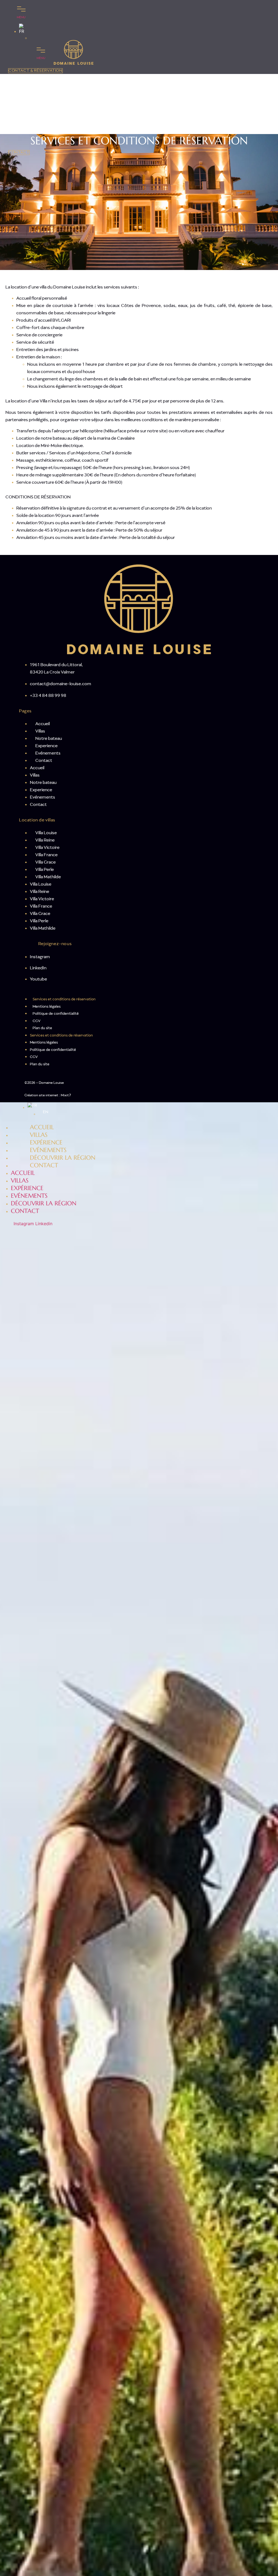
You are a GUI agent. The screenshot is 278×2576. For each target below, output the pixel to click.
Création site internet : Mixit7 (48, 1095)
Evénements (48, 753)
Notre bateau (49, 738)
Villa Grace (45, 862)
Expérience (27, 1188)
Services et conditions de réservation (64, 999)
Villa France (46, 855)
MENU (21, 17)
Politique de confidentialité (56, 1014)
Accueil (42, 724)
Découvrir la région (44, 1203)
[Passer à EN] (32, 38)
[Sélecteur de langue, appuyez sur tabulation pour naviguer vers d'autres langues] (27, 29)
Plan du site (42, 1028)
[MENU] (21, 8)
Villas (40, 731)
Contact (44, 761)
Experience (46, 746)
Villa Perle (45, 870)
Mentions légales (47, 1007)
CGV (37, 1021)
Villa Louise (46, 833)
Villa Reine (45, 840)
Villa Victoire (47, 848)
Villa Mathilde (48, 877)
